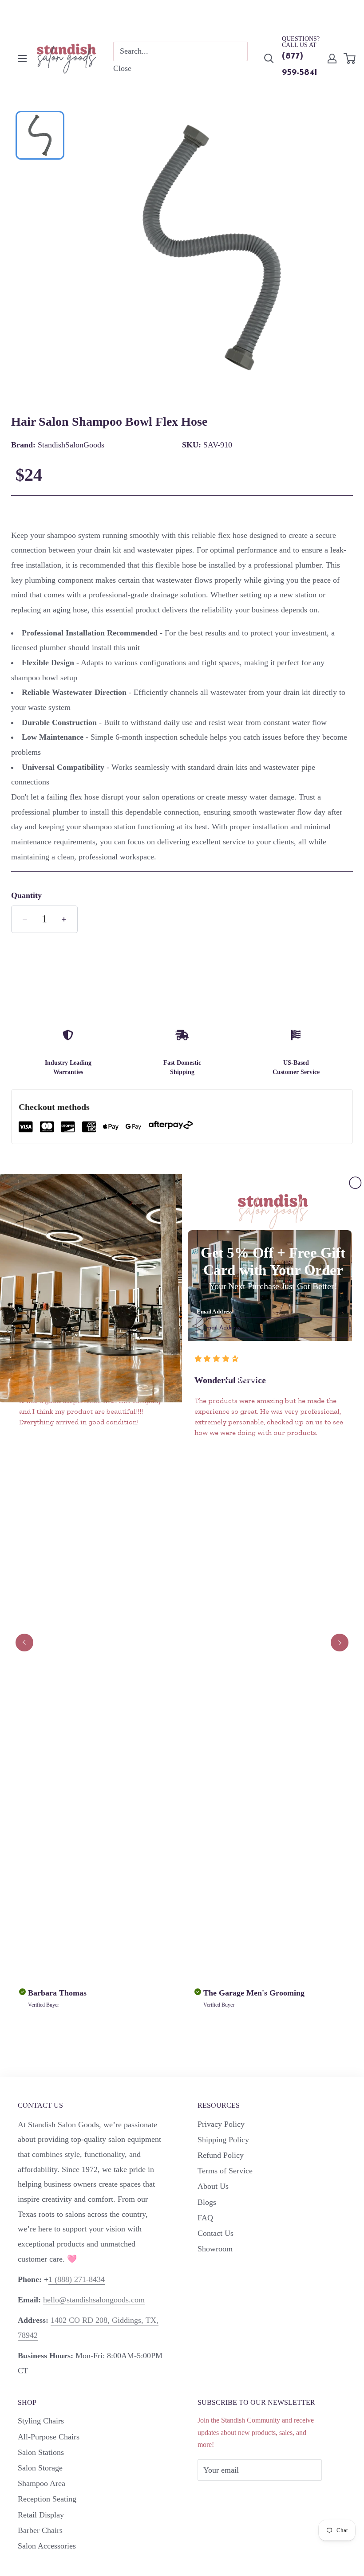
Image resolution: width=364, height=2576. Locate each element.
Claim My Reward (273, 1355)
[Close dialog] (355, 1183)
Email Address (215, 1311)
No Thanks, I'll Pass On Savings (273, 1379)
